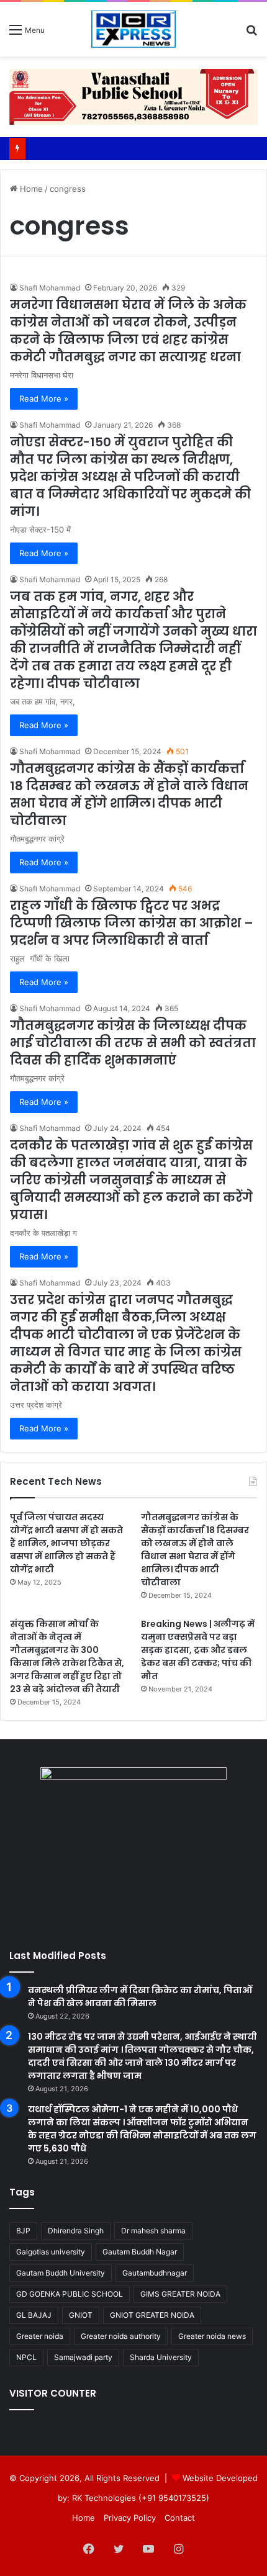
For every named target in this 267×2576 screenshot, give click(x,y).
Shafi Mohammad (50, 288)
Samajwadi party (83, 2357)
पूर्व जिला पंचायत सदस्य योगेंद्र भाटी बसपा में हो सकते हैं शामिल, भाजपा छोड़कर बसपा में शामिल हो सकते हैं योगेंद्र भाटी (66, 1543)
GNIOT (81, 2315)
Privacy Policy (130, 2518)
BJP (23, 2231)
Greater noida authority (121, 2336)
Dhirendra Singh (76, 2231)
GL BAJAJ (34, 2315)
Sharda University (161, 2357)
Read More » (44, 399)
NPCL (26, 2357)
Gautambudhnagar (155, 2273)
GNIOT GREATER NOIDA (152, 2315)
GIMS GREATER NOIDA (180, 2294)
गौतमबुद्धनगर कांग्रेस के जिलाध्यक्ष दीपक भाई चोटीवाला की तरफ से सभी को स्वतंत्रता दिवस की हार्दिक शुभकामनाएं (133, 1043)
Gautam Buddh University (61, 2273)
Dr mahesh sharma (153, 2231)
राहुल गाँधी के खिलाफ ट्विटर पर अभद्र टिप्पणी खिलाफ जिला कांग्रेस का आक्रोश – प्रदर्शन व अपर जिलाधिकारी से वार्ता (132, 923)
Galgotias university (51, 2252)
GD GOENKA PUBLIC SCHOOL (70, 2294)
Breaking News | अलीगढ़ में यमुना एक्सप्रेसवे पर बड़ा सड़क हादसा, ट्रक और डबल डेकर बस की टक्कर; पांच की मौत (198, 1650)
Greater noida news (212, 2336)
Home (30, 189)
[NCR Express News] (133, 29)
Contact (180, 2518)
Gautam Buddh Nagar (140, 2252)
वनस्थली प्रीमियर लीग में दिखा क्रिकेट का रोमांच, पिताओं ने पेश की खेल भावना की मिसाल (140, 1997)
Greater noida (40, 2336)
